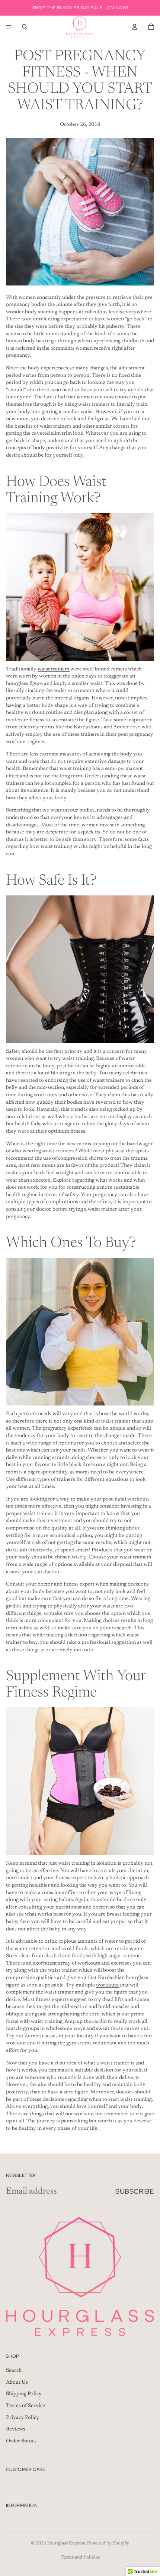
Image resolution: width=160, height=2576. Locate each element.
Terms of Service (25, 2406)
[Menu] (9, 27)
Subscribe (135, 2191)
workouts (108, 1985)
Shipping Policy (24, 2394)
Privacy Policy (23, 2418)
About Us (17, 2383)
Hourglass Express (66, 2543)
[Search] (25, 27)
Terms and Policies (80, 2557)
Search (14, 2371)
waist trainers (54, 669)
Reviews (16, 2429)
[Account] (135, 27)
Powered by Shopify (108, 2543)
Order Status (21, 2441)
